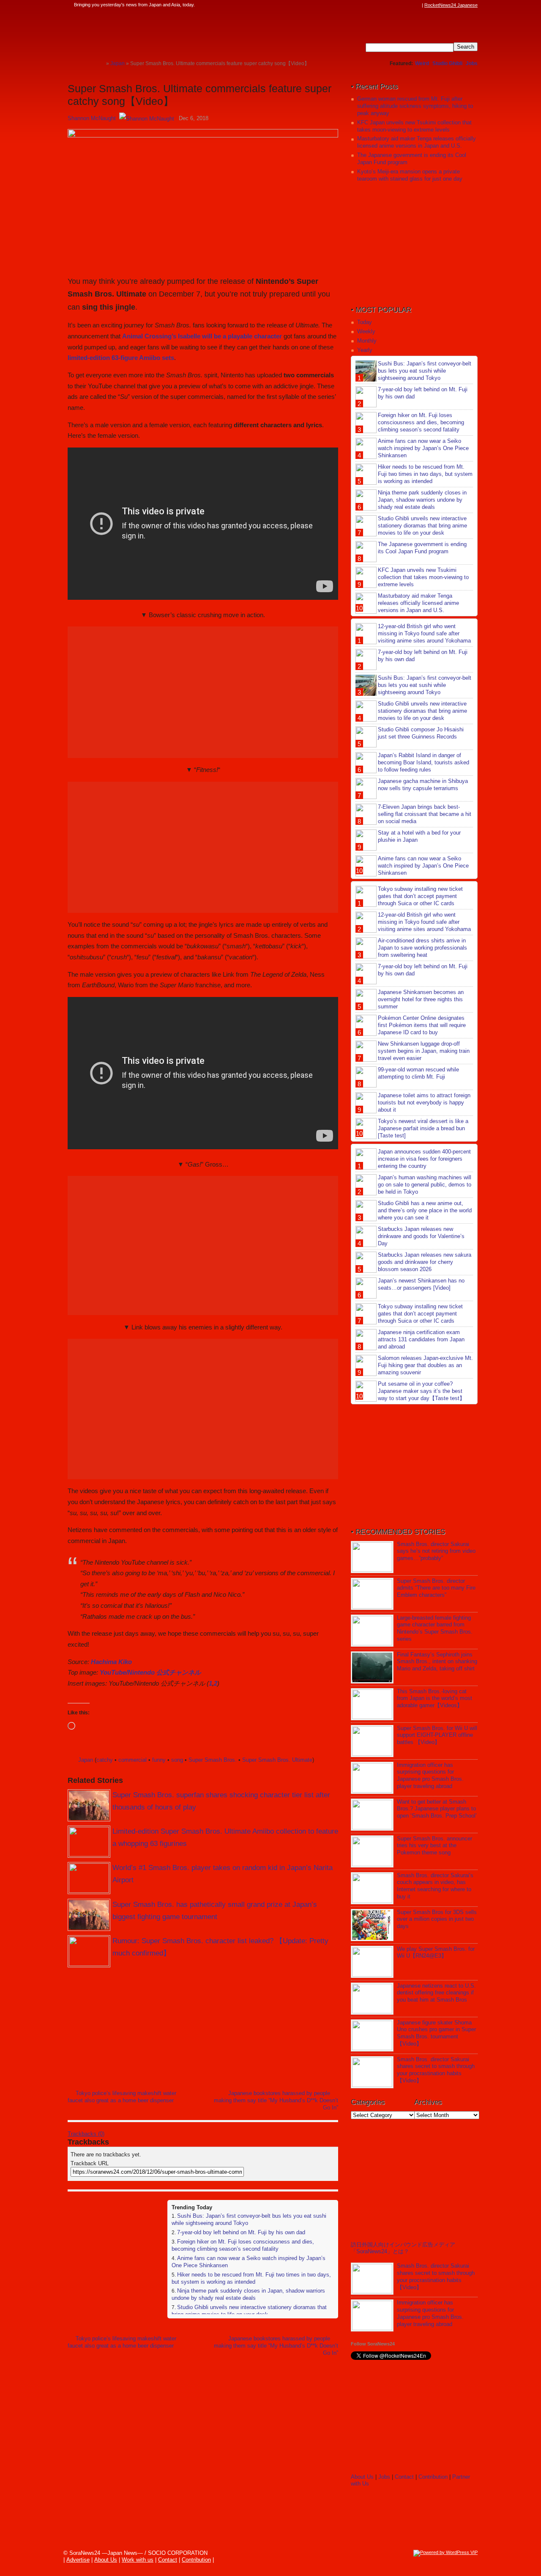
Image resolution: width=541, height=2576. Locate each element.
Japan (86, 1760)
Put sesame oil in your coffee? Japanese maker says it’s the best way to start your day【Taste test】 (421, 1391)
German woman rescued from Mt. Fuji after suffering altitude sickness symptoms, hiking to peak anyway (415, 106)
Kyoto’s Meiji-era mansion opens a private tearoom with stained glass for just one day (410, 175)
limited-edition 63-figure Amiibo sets (121, 358)
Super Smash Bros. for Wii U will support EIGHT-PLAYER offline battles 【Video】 (437, 1735)
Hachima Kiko (111, 1662)
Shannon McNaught (92, 118)
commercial (133, 1760)
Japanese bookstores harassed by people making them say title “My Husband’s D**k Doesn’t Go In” (276, 2100)
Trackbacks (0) (86, 2134)
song (177, 1760)
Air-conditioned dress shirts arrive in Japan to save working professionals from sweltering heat (422, 948)
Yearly (365, 350)
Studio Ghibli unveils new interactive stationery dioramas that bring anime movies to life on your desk (249, 2311)
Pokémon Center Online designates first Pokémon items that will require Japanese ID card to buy (422, 1025)
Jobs (472, 63)
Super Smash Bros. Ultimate (277, 1760)
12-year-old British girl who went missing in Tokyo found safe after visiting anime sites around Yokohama (424, 633)
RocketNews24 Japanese (451, 5)
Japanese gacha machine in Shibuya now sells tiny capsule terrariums (423, 785)
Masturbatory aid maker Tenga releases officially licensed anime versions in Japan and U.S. (417, 142)
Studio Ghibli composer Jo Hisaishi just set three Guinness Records (421, 733)
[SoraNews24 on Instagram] (385, 5)
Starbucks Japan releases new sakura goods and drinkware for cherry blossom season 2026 (425, 1262)
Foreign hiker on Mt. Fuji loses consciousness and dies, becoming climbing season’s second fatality (243, 2245)
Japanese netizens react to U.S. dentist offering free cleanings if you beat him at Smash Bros (436, 1993)
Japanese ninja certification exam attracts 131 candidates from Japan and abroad (421, 1339)
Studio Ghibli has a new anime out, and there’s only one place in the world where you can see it (425, 1210)
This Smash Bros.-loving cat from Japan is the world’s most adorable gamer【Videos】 (434, 1699)
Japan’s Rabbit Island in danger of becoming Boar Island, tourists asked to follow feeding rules (424, 762)
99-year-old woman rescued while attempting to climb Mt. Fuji (418, 1073)
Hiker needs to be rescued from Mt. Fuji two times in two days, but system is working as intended (251, 2278)
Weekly (366, 331)
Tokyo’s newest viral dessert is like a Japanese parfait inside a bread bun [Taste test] (423, 1128)
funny (159, 1760)
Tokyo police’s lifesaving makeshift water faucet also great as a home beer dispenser (122, 2097)
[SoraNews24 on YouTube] (409, 5)
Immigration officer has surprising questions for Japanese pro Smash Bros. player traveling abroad (430, 1776)
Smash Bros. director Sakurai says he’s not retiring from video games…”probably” (436, 1551)
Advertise (78, 2560)
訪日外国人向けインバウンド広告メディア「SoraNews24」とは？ (403, 2248)
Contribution (433, 2477)
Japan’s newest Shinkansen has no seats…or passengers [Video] (421, 1284)
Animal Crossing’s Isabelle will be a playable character (202, 336)
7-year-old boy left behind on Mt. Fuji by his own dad (241, 2232)
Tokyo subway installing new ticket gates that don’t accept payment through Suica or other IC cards (420, 896)
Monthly (367, 341)
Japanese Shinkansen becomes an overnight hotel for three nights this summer (421, 999)
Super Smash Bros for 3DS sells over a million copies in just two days (437, 1919)
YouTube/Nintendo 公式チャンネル (150, 1672)
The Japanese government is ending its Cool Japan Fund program (422, 548)
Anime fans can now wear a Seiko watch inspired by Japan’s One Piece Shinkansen (423, 448)
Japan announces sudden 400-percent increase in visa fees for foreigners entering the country (424, 1159)
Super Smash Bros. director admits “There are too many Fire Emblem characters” (436, 1588)
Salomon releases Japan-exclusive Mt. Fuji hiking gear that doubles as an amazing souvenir (425, 1365)
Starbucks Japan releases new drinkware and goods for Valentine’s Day (421, 1236)
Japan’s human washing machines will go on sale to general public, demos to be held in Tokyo (425, 1185)
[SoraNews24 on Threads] (393, 5)
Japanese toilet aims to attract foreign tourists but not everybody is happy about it (424, 1103)
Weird (422, 63)
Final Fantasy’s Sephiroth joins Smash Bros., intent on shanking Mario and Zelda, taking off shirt (437, 1662)
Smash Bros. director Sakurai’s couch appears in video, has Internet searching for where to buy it (435, 1886)
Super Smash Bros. (213, 1760)
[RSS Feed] (417, 5)
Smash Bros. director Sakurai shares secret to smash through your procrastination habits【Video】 (436, 2070)
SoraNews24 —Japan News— (154, 32)
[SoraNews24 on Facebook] (377, 5)
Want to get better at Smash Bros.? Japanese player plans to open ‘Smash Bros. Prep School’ (437, 1809)
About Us (362, 2477)
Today (365, 322)
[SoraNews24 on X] (401, 5)
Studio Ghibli (447, 63)
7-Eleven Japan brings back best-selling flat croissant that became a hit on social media (425, 814)
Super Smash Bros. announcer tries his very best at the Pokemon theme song (434, 1846)
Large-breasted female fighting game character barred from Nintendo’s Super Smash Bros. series (435, 1629)
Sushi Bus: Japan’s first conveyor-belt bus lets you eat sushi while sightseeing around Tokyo (425, 371)
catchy (105, 1760)
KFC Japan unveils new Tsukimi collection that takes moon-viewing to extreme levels (414, 126)
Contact (404, 2477)
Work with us (138, 2560)
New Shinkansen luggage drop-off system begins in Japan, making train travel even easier (424, 1051)
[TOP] (100, 63)
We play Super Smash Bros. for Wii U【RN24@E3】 (436, 1953)
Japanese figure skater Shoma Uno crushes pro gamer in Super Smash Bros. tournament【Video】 (436, 2033)
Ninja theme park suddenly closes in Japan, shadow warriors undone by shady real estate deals (248, 2294)
